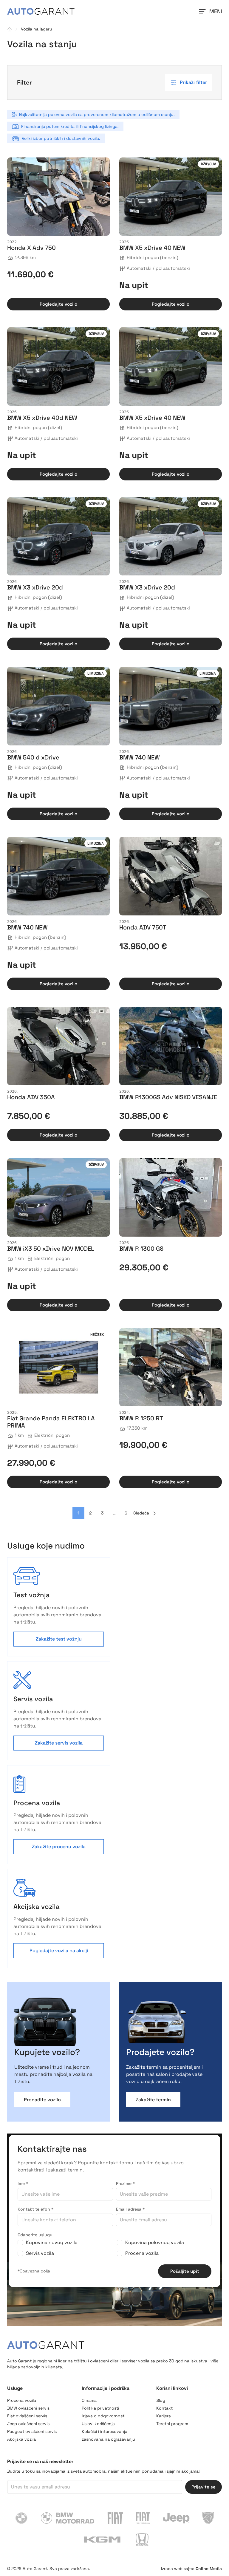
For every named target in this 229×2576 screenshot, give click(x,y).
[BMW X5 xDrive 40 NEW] (171, 197)
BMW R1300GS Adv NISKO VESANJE (168, 1097)
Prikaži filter (193, 82)
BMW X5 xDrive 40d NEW (42, 418)
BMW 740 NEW (140, 757)
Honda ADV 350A (31, 1097)
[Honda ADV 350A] (58, 1046)
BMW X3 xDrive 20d (35, 587)
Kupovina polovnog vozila (155, 2242)
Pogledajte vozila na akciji (59, 1951)
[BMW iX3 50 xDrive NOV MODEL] (58, 1197)
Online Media (209, 2569)
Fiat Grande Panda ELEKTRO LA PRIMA (51, 1422)
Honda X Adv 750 (31, 248)
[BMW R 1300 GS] (171, 1197)
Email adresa (130, 2209)
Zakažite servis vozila (59, 1743)
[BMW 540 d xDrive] (58, 706)
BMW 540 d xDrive (33, 757)
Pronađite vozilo (42, 2100)
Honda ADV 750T (143, 927)
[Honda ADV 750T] (171, 876)
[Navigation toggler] (202, 11)
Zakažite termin (153, 2100)
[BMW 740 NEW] (171, 706)
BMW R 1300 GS (141, 1249)
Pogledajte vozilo (58, 304)
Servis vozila (40, 2253)
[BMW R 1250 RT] (171, 1367)
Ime (23, 2183)
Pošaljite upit (185, 2271)
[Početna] (10, 29)
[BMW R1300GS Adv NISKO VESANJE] (171, 1046)
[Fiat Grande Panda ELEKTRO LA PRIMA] (58, 1367)
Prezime (125, 2183)
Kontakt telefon (35, 2209)
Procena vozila (142, 2253)
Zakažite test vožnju (59, 1639)
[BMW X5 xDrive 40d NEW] (58, 366)
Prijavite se (204, 2487)
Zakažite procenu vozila (59, 1847)
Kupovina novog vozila (52, 2242)
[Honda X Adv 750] (58, 197)
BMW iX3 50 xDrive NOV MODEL (51, 1249)
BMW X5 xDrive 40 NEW (152, 248)
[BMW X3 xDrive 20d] (58, 536)
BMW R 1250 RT (141, 1418)
